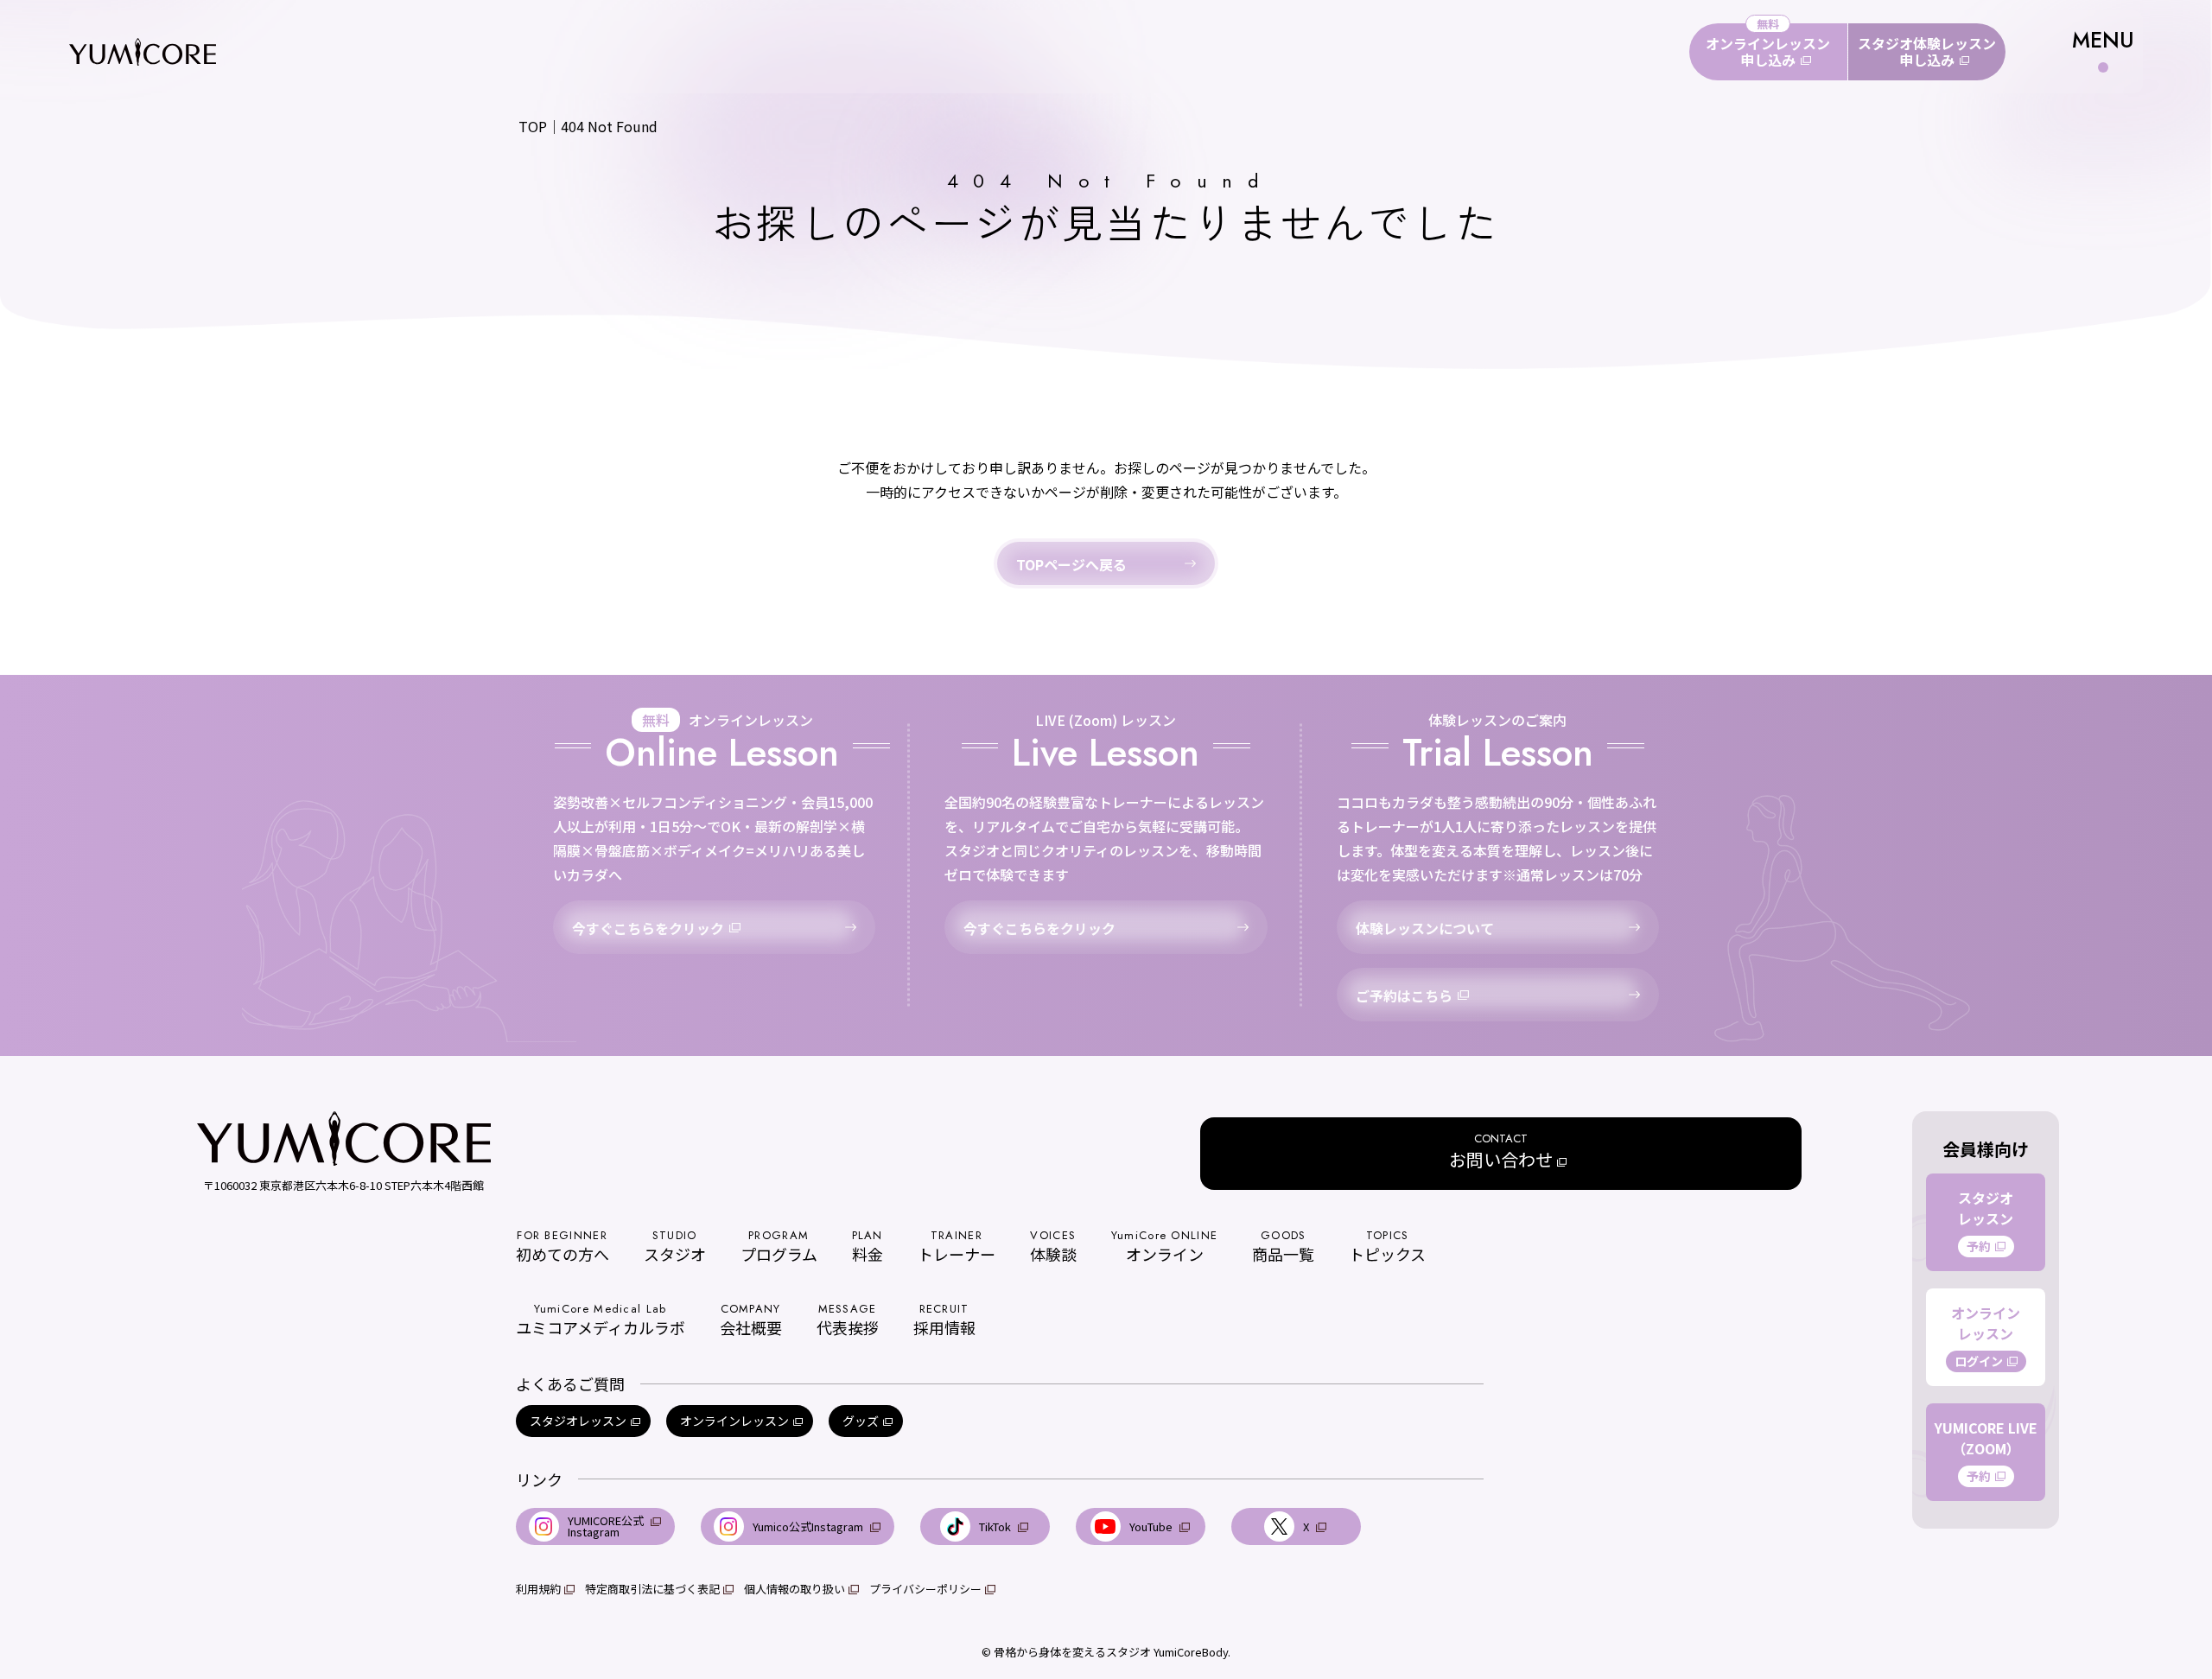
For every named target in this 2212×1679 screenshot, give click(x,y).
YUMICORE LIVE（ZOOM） (1986, 1451)
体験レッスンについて (1425, 928)
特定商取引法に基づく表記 (652, 1589)
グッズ (861, 1421)
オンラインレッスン (734, 1421)
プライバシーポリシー (925, 1589)
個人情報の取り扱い (795, 1589)
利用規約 (538, 1589)
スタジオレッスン (578, 1421)
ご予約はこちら (1404, 995)
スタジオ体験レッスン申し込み (1927, 51)
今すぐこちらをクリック (648, 928)
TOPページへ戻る (1071, 564)
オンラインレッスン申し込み (1768, 51)
